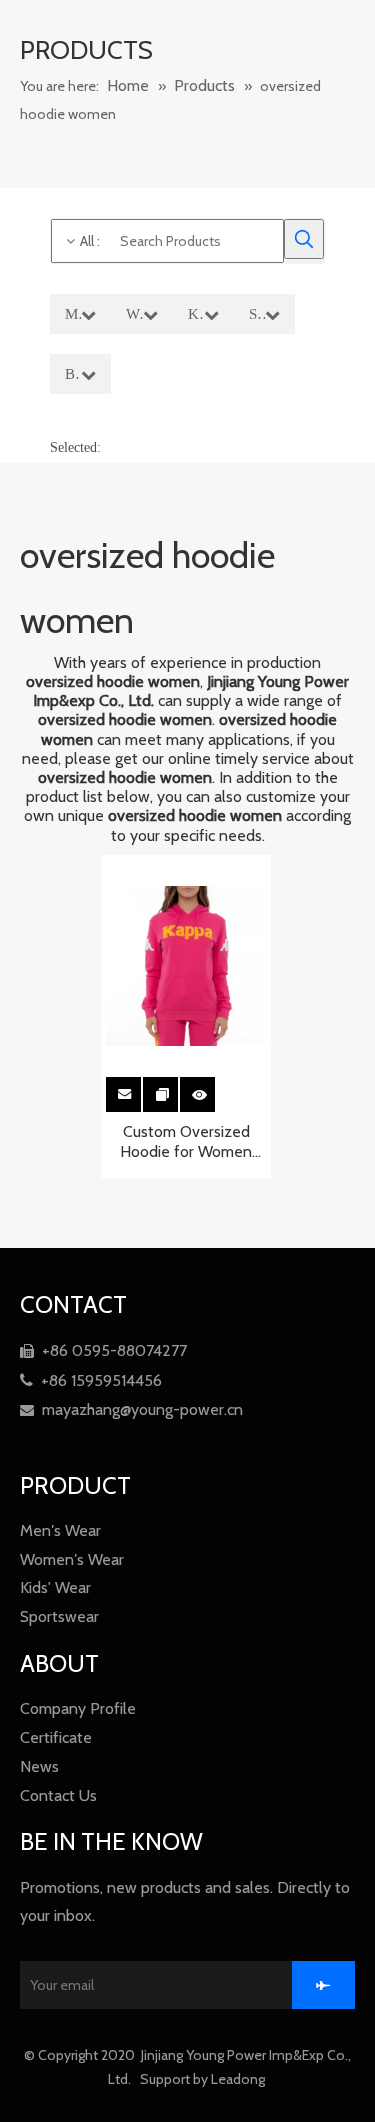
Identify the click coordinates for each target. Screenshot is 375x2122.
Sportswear (59, 1616)
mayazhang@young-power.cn (131, 1409)
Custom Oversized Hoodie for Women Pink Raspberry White (186, 1142)
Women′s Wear (72, 1559)
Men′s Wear (60, 1530)
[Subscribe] (323, 1985)
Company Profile (78, 1708)
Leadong (239, 2079)
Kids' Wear (55, 1587)
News (39, 1766)
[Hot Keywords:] (304, 239)
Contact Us (58, 1795)
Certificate (56, 1737)
